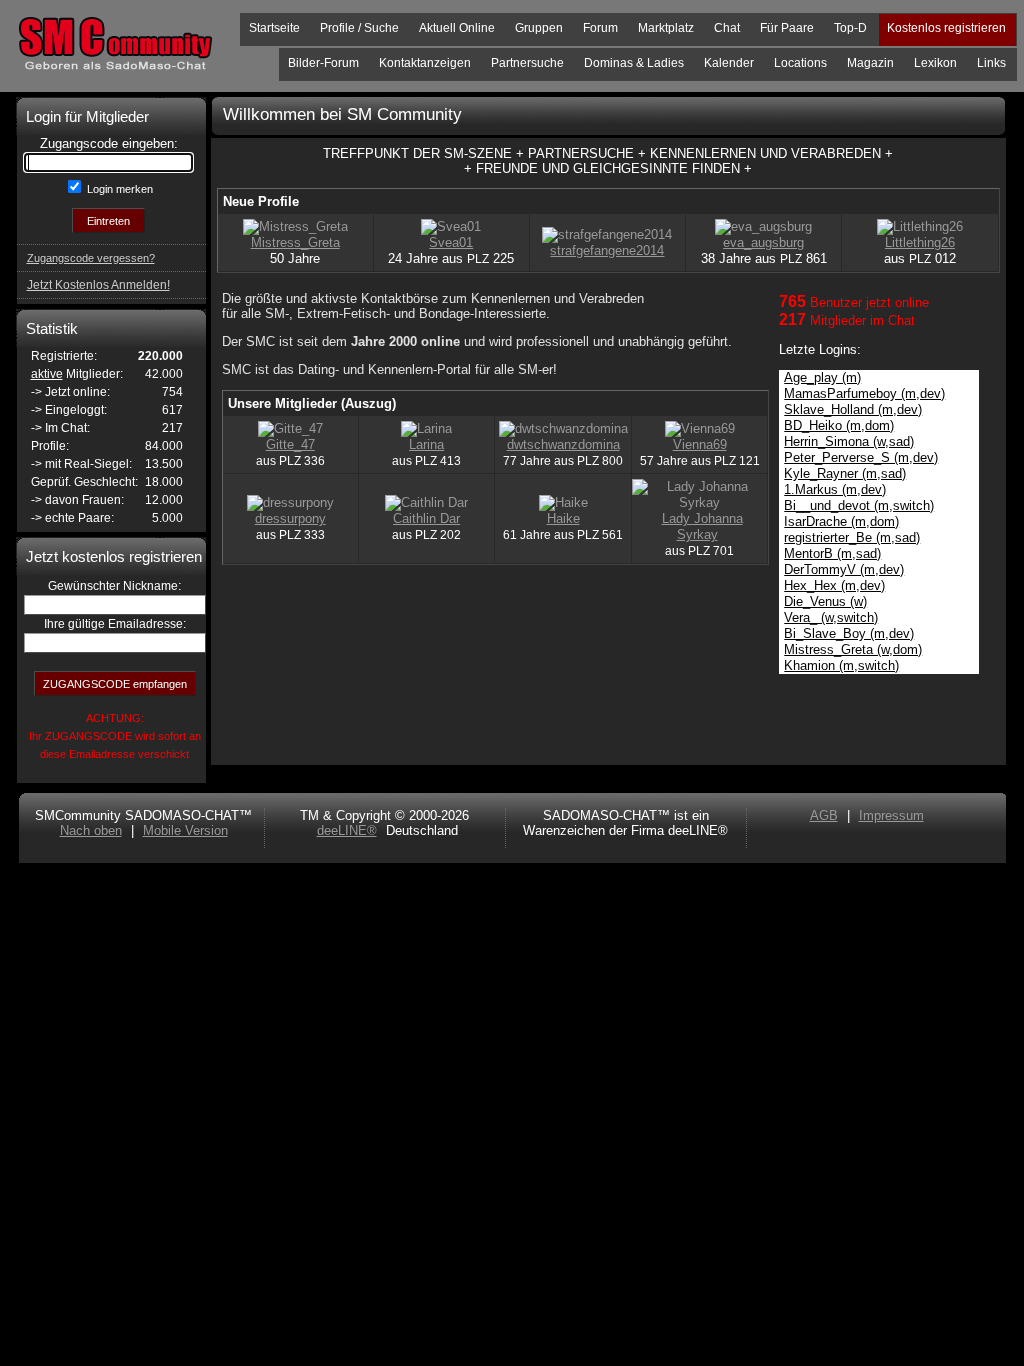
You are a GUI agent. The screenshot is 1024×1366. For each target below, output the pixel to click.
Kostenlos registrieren (946, 28)
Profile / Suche (359, 28)
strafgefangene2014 (607, 250)
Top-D (850, 28)
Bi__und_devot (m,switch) (859, 505)
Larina (426, 444)
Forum (600, 28)
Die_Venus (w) (825, 601)
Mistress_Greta (295, 242)
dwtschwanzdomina (563, 444)
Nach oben (91, 830)
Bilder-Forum (323, 63)
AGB (824, 815)
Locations (800, 63)
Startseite (274, 28)
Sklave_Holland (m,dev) (853, 409)
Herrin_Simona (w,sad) (849, 441)
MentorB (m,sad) (832, 553)
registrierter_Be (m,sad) (852, 537)
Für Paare (787, 28)
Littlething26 (920, 242)
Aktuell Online (457, 28)
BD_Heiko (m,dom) (839, 425)
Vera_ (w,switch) (831, 617)
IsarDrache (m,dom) (841, 521)
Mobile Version (185, 830)
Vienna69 (700, 444)
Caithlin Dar (426, 518)
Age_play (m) (822, 377)
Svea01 (451, 242)
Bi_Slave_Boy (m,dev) (849, 633)
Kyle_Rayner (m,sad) (845, 473)
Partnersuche (527, 63)
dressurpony (290, 518)
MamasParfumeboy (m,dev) (864, 393)
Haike (563, 518)
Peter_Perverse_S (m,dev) (861, 457)
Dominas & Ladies (634, 63)
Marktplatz (666, 28)
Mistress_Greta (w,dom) (853, 649)
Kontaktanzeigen (425, 63)
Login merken (118, 189)
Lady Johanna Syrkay (702, 526)
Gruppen (539, 28)
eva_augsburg (763, 242)
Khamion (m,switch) (841, 665)
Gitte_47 (290, 444)
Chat (727, 28)
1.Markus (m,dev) (835, 489)
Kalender (729, 63)
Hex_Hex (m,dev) (834, 585)
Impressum (891, 815)
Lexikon (935, 63)
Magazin (870, 63)
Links (991, 63)
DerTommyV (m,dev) (844, 569)
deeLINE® (347, 830)
